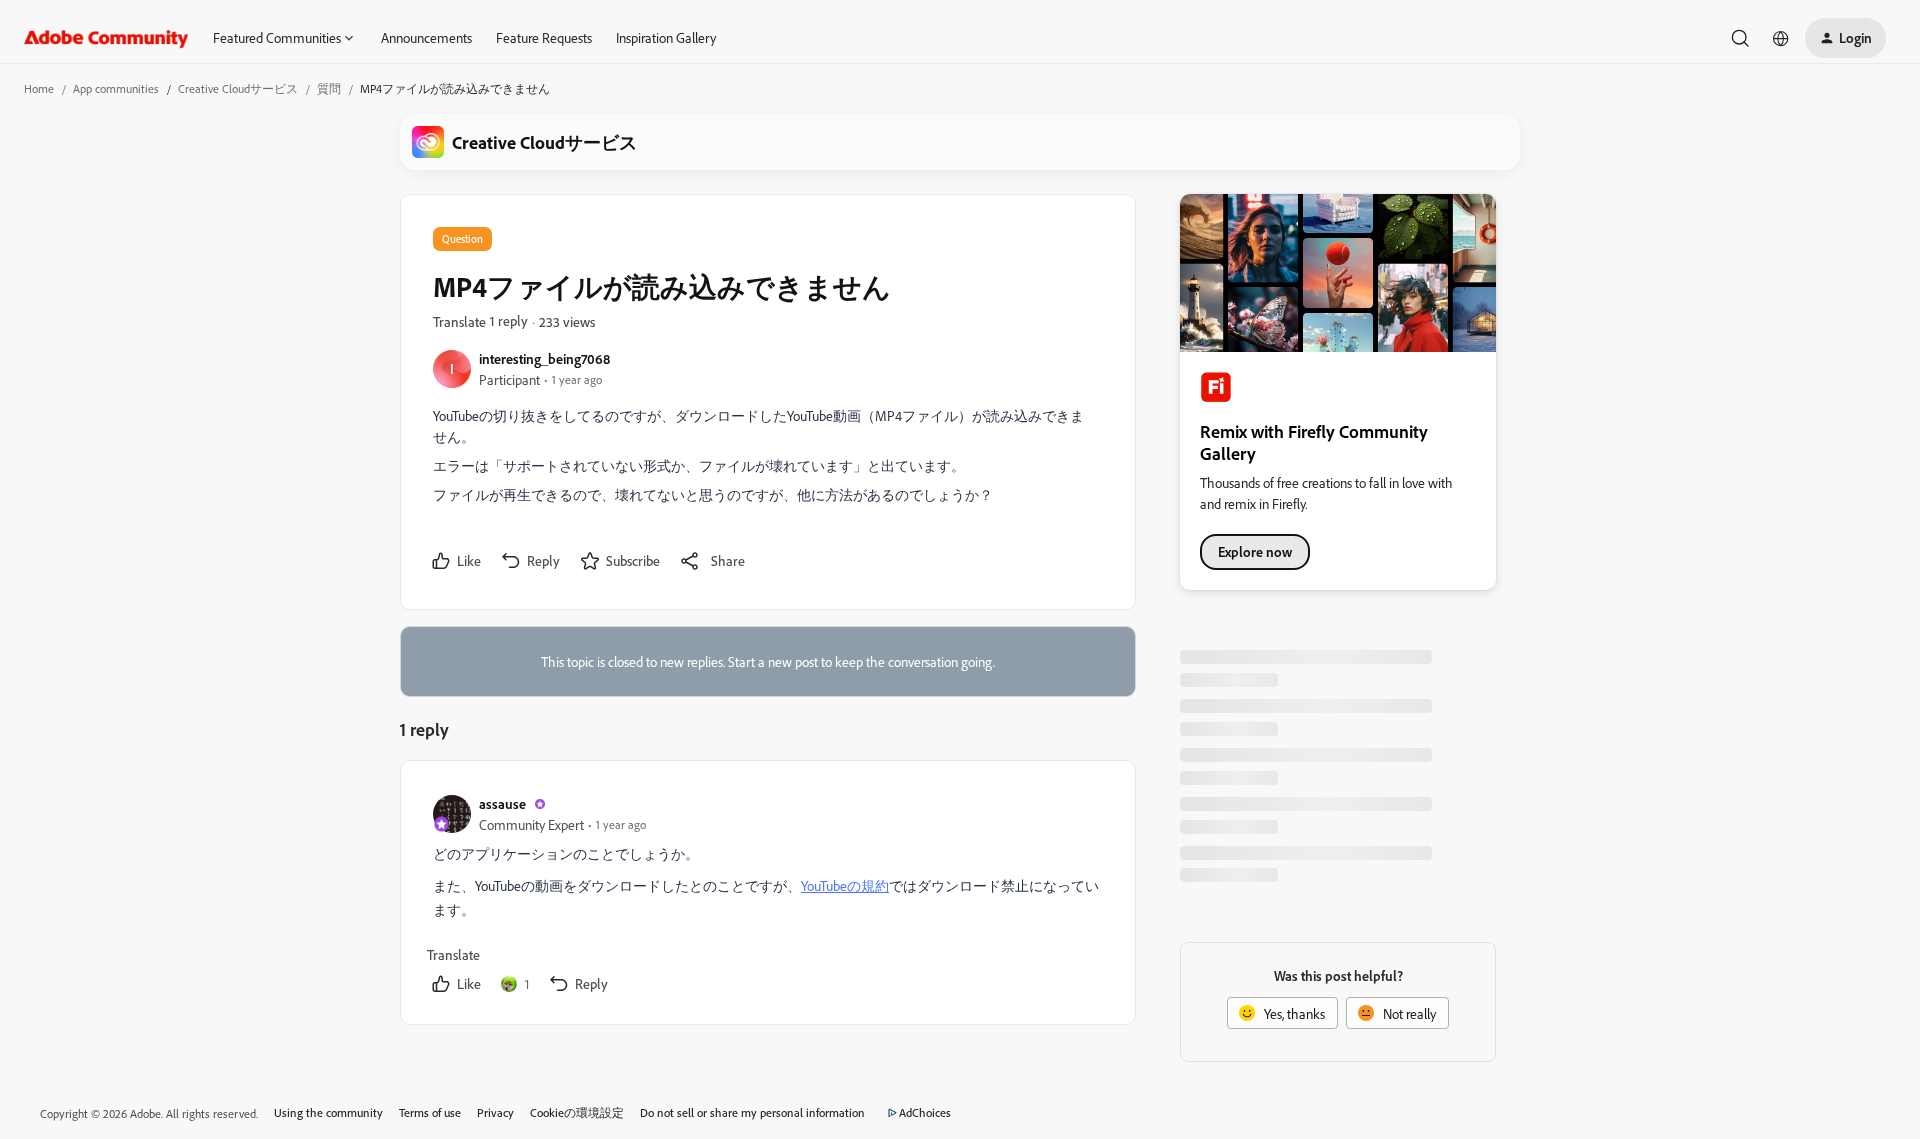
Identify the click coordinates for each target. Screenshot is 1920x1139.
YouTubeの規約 (845, 885)
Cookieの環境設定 (577, 1112)
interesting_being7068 (544, 358)
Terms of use (430, 1112)
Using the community (328, 1112)
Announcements (426, 37)
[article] (767, 896)
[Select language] (1781, 38)
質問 (329, 88)
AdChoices (925, 1112)
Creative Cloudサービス (238, 88)
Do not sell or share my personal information (752, 1112)
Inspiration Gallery (666, 37)
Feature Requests (544, 37)
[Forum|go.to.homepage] (106, 38)
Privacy (495, 1112)
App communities (116, 88)
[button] (1845, 38)
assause (502, 803)
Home (39, 88)
